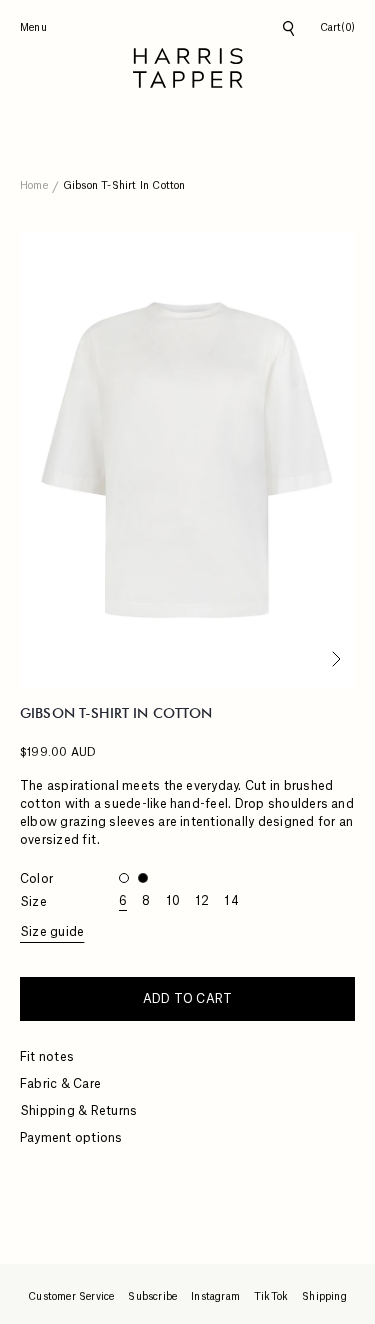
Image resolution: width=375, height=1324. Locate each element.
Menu (33, 28)
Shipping (324, 1297)
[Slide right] (333, 661)
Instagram (215, 1297)
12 (202, 901)
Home (34, 186)
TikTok (271, 1297)
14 (231, 901)
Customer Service (71, 1297)
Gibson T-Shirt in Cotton (124, 186)
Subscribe (152, 1297)
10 (173, 901)
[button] (337, 28)
